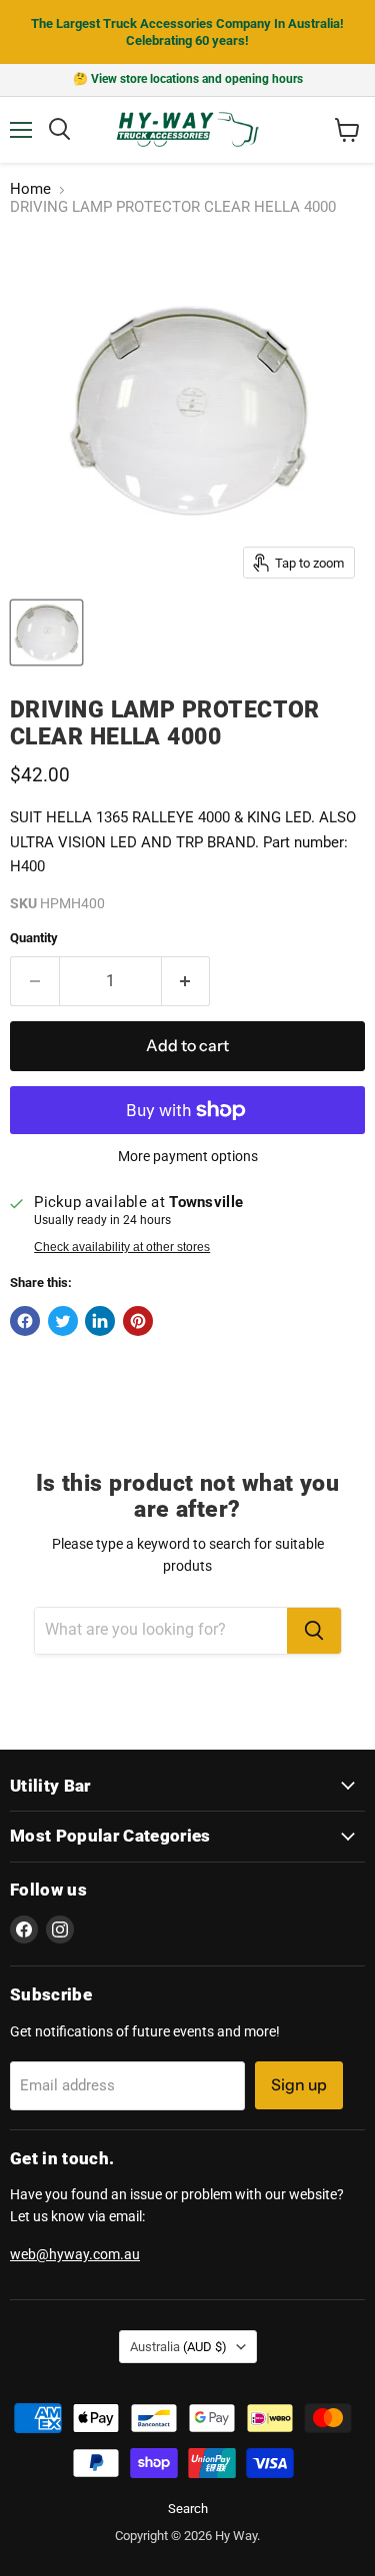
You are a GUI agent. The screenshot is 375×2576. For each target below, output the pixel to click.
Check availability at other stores (122, 1247)
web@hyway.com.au (75, 2254)
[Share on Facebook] (25, 1321)
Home (30, 189)
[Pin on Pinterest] (138, 1321)
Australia (178, 2347)
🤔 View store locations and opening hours (188, 79)
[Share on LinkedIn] (100, 1321)
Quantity (34, 938)
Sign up (299, 2085)
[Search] (314, 1631)
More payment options (188, 1156)
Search (188, 2509)
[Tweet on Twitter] (63, 1321)
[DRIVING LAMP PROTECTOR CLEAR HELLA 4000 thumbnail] (46, 633)
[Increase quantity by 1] (186, 981)
